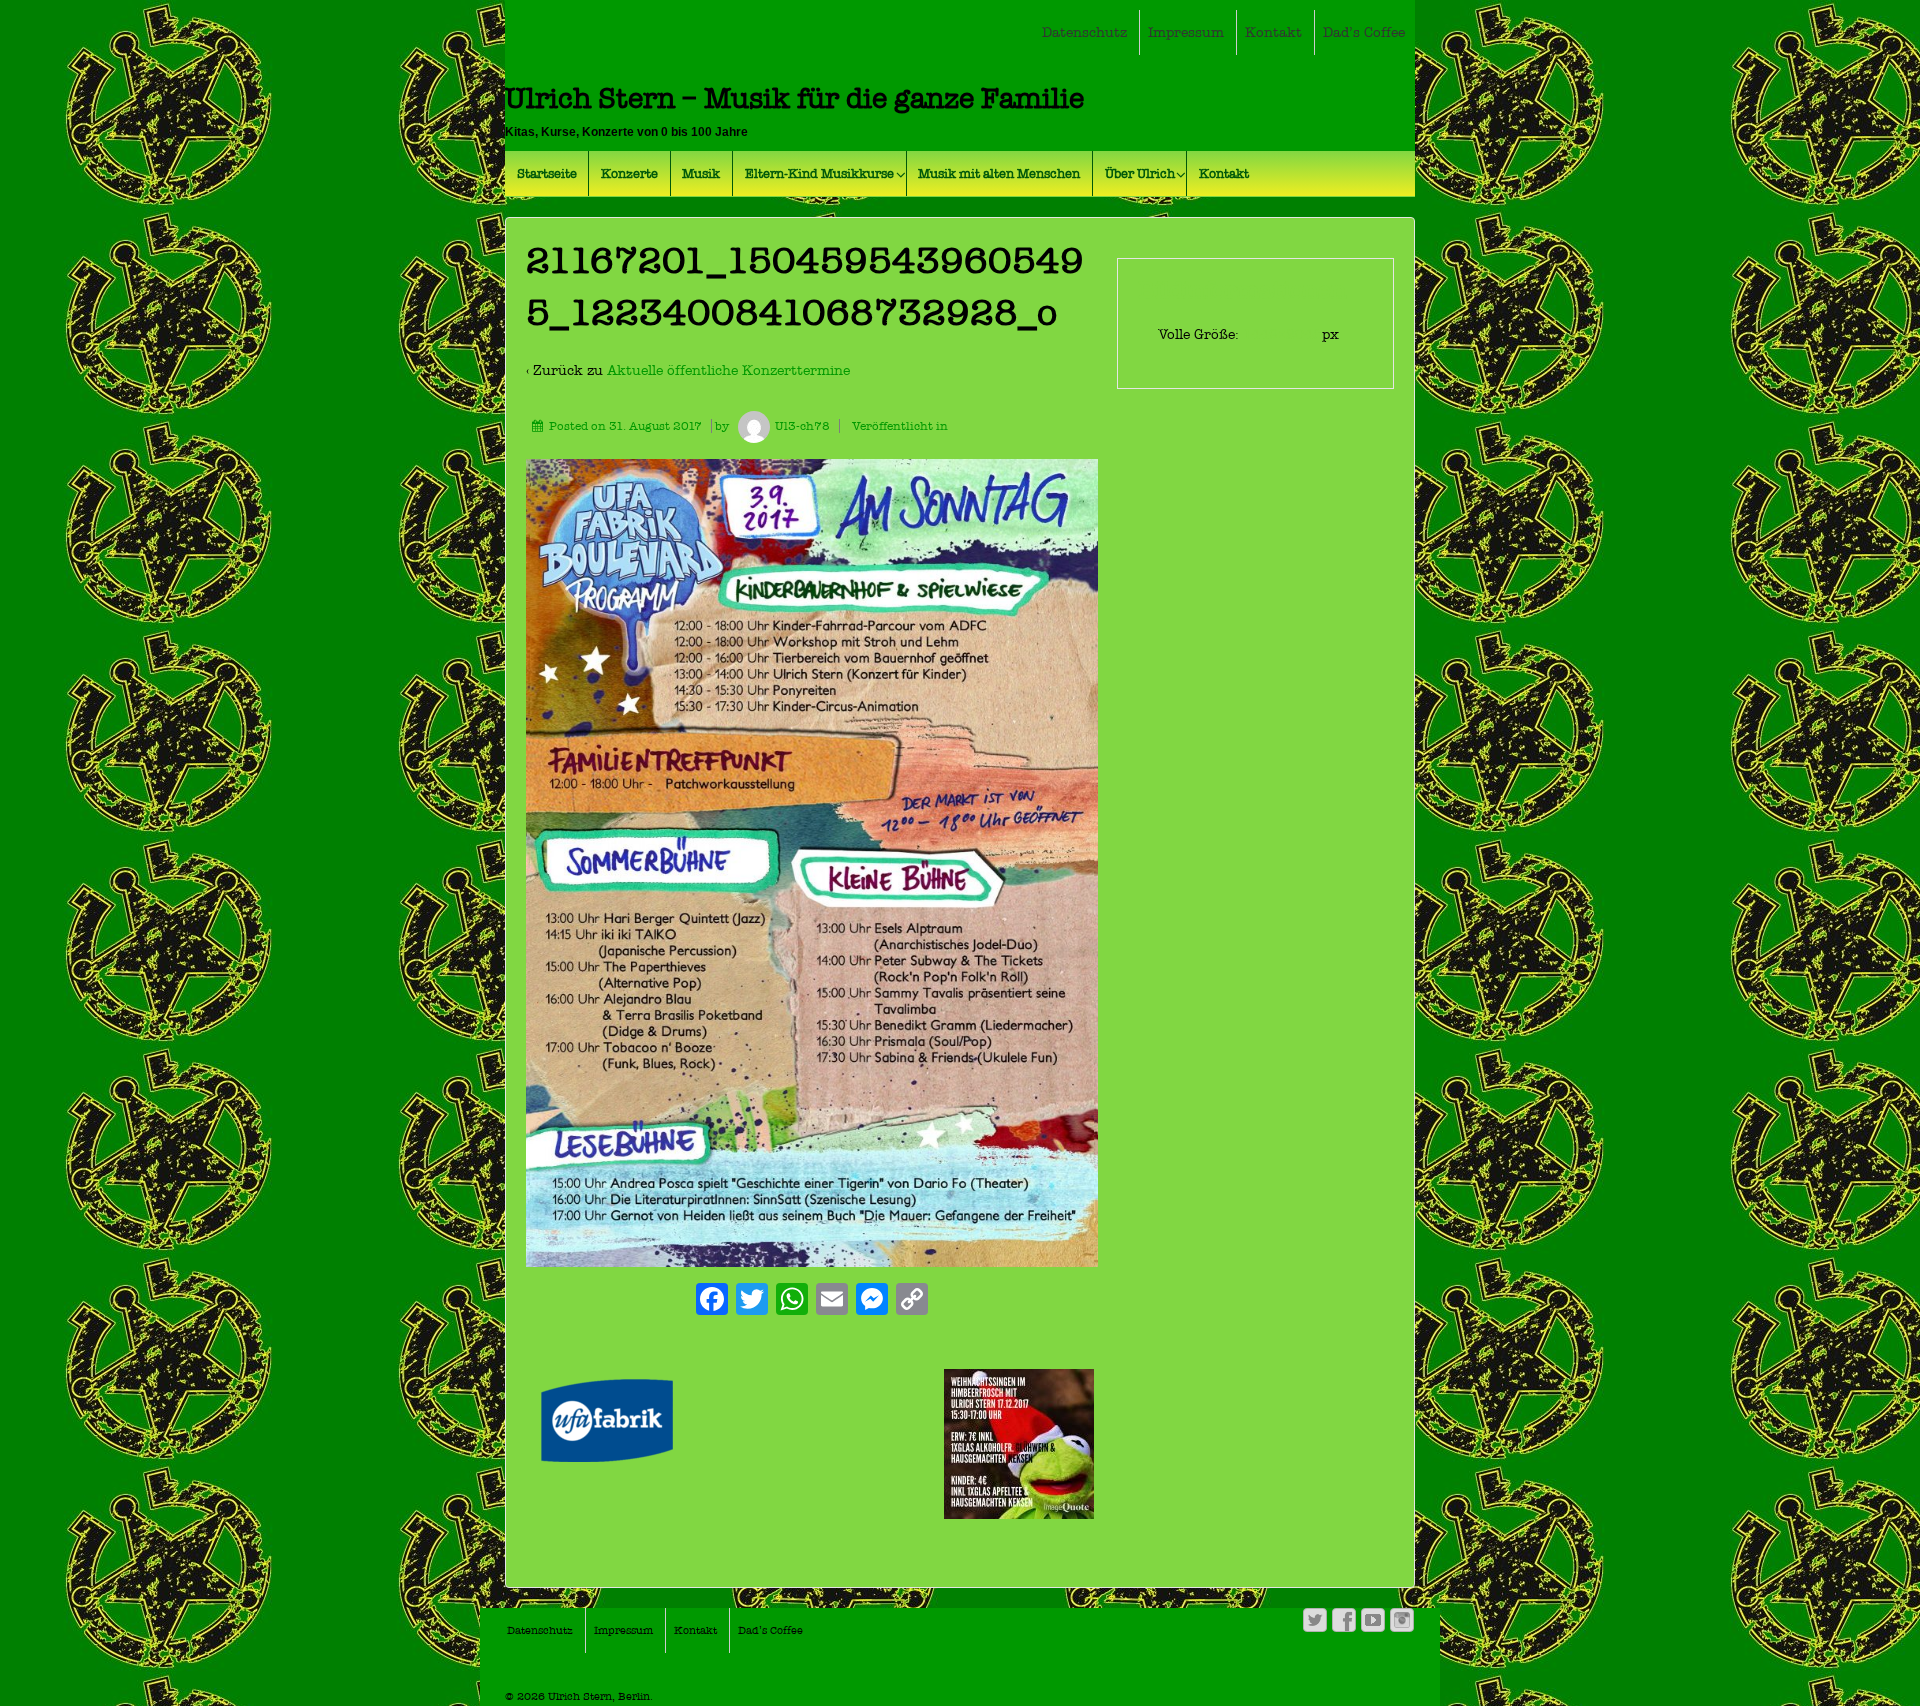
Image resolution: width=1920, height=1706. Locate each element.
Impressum (1186, 32)
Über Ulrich (1140, 173)
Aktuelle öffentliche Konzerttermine (728, 370)
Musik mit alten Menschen (999, 173)
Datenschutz (1084, 32)
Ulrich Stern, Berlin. (599, 1696)
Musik (701, 173)
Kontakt (1273, 32)
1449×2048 (1282, 334)
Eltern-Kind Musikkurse (819, 173)
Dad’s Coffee (1364, 32)
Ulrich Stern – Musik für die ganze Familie (794, 98)
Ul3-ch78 (802, 426)
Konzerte (629, 173)
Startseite (547, 173)
